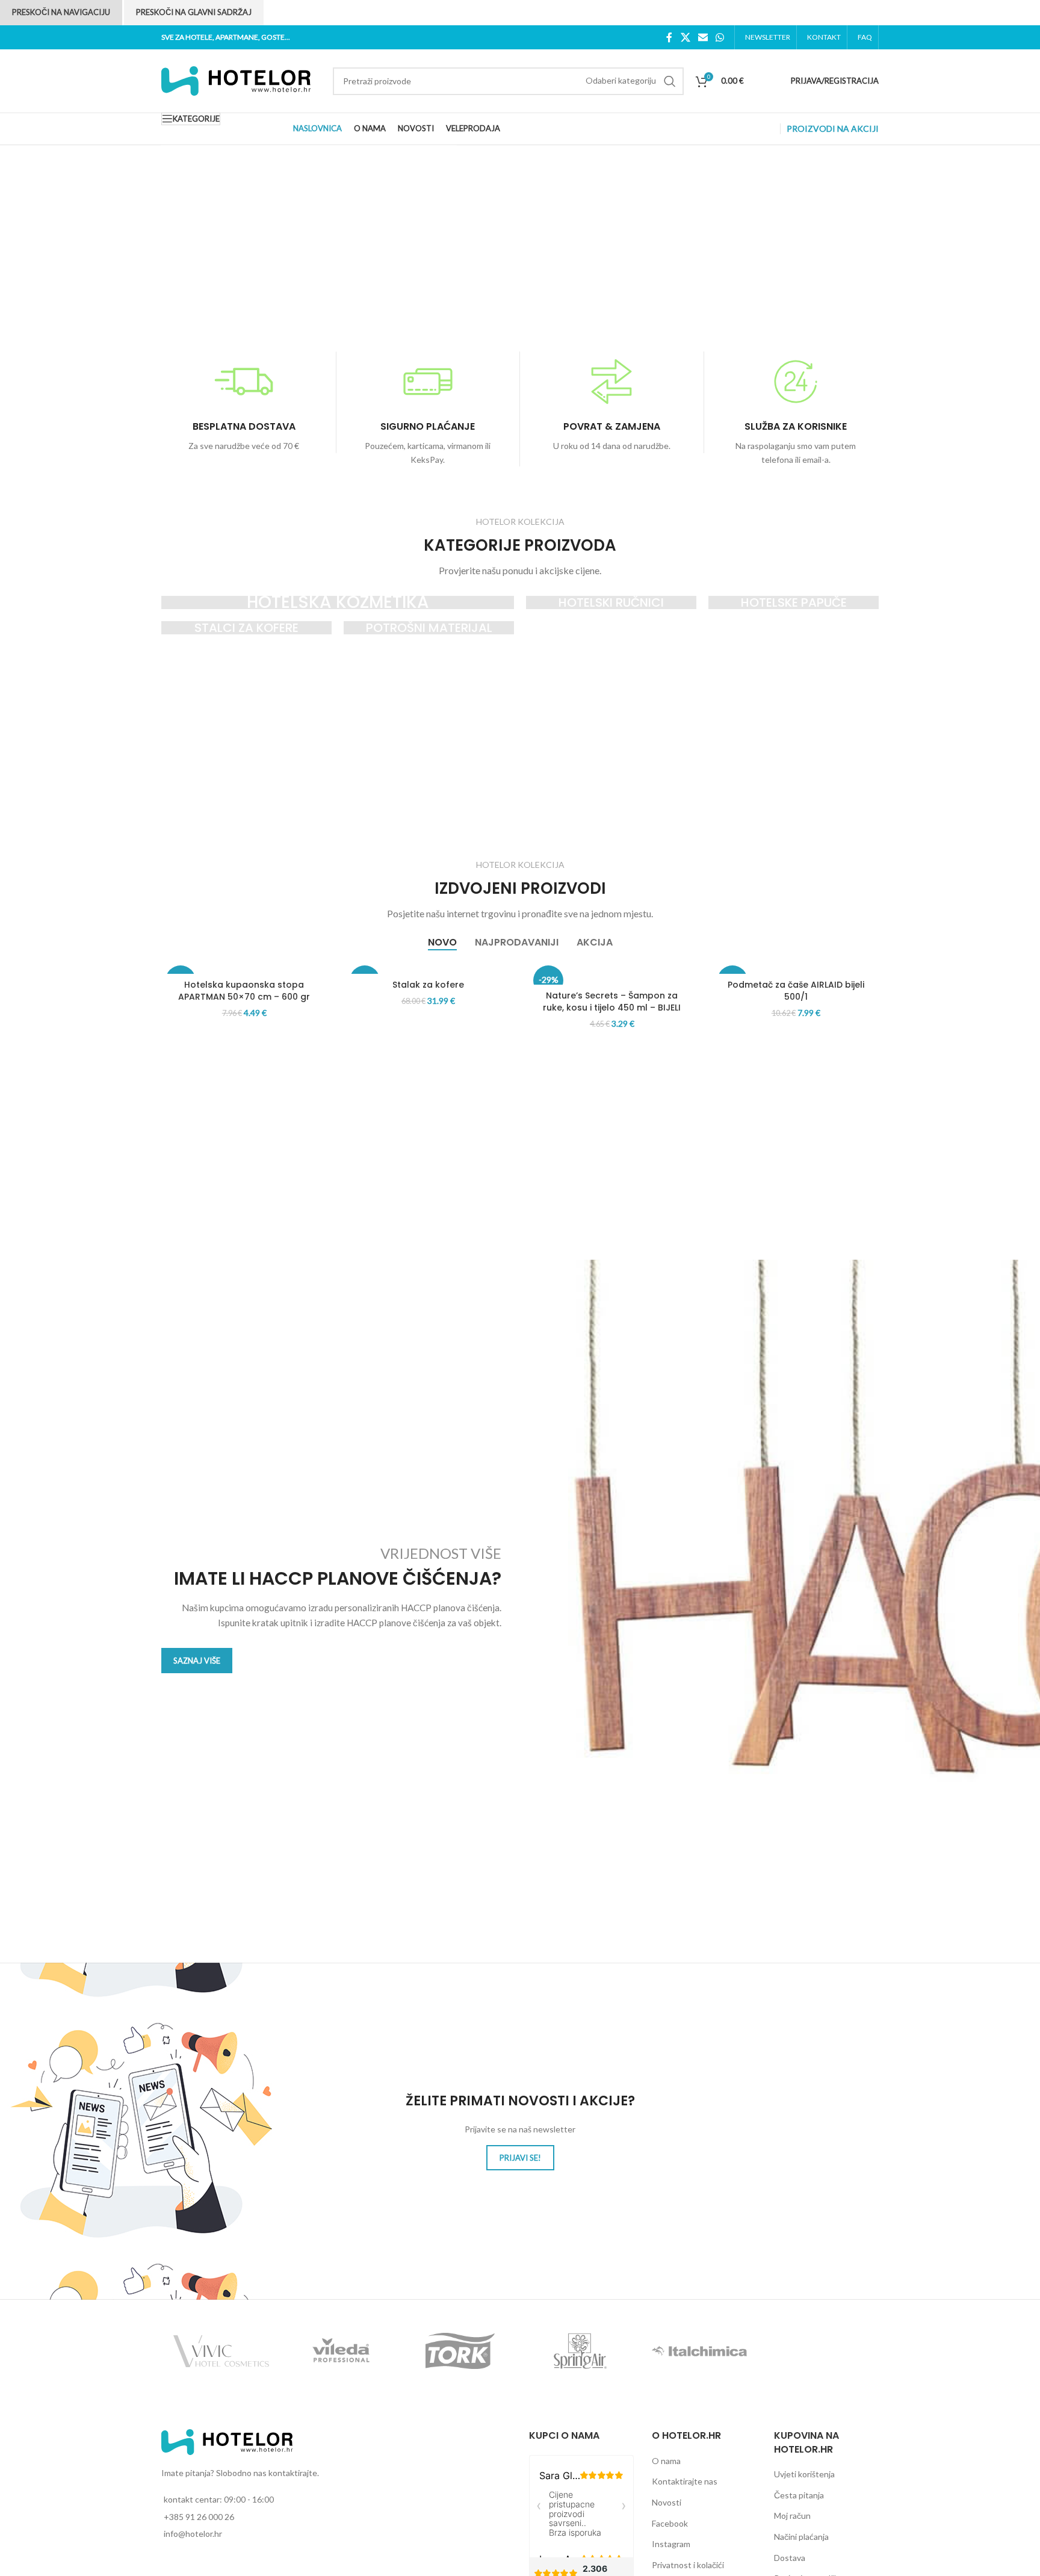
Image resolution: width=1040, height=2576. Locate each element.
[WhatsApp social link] (720, 37)
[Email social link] (703, 37)
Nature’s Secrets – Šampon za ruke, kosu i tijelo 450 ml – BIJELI (612, 1002)
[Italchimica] (700, 2351)
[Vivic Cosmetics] (221, 2351)
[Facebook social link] (670, 37)
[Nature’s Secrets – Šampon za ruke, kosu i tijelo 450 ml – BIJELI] (612, 973)
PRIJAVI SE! (520, 2158)
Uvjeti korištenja (804, 2474)
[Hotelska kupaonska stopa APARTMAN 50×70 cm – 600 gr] (244, 968)
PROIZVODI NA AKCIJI (833, 128)
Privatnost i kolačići (688, 2565)
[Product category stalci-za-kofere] (246, 628)
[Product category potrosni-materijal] (429, 628)
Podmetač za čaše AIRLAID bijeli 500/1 (796, 991)
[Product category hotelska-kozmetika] (338, 602)
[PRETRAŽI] (670, 81)
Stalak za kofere (428, 985)
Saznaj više (197, 1661)
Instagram (671, 2544)
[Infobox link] (244, 402)
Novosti (667, 2502)
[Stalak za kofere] (429, 968)
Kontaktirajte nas (685, 2481)
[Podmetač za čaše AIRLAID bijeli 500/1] (796, 968)
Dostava (790, 2558)
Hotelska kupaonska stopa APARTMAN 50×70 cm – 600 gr (244, 991)
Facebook (670, 2523)
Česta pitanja (799, 2495)
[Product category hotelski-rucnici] (611, 602)
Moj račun (792, 2516)
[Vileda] (341, 2351)
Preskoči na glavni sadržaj (194, 12)
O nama (666, 2461)
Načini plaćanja (801, 2537)
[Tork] (460, 2351)
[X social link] (685, 37)
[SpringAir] (580, 2351)
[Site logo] (237, 80)
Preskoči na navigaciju (61, 12)
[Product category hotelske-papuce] (794, 602)
